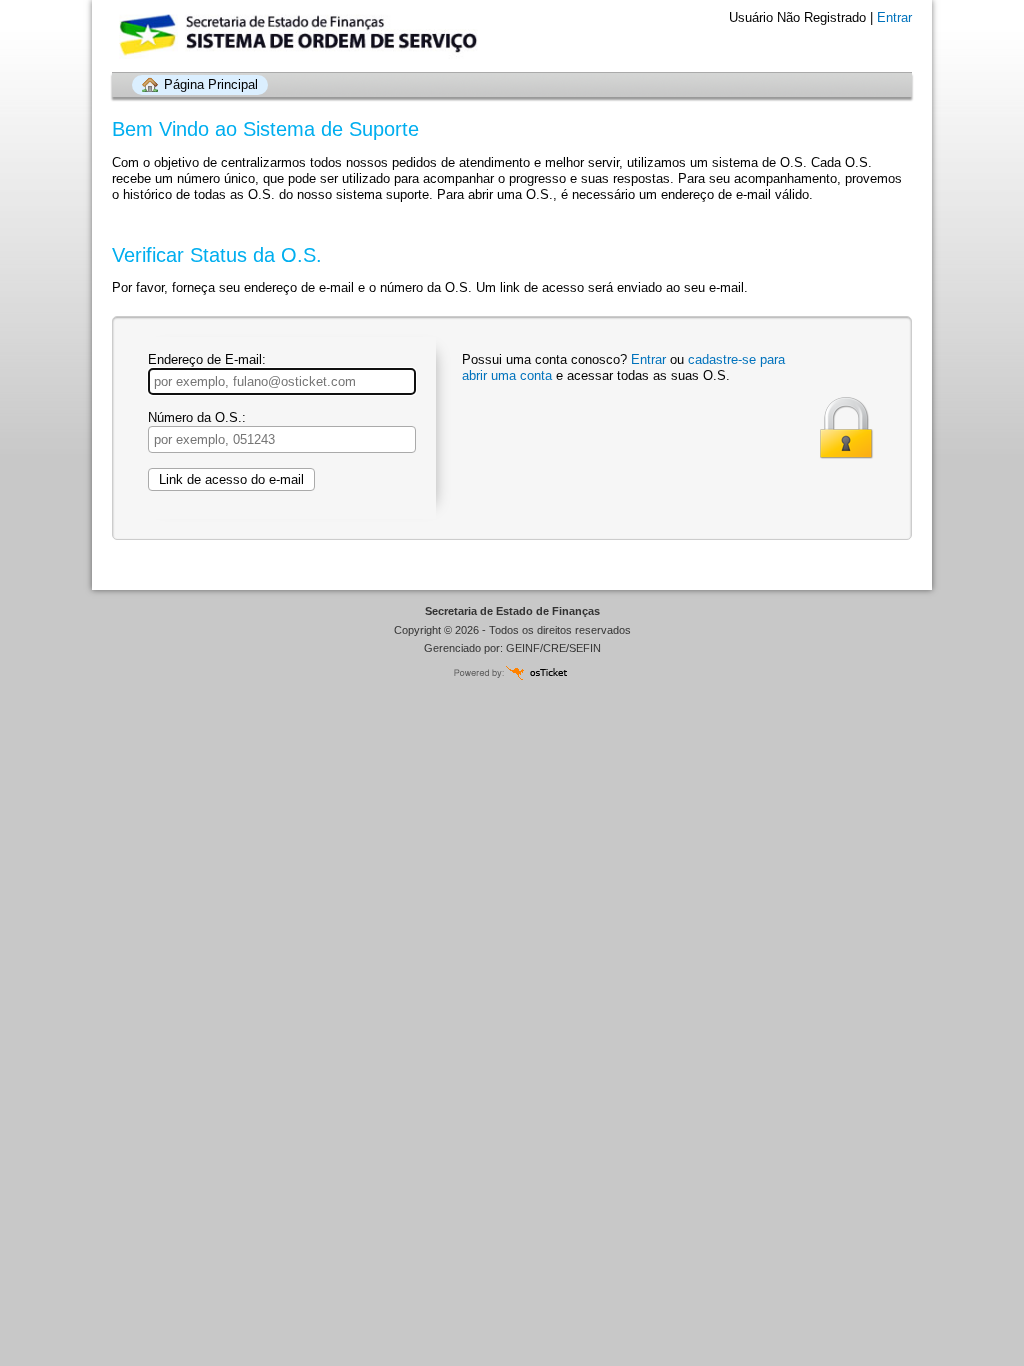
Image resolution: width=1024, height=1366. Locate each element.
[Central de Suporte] (222, 35)
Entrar (894, 17)
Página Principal (211, 84)
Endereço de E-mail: (207, 359)
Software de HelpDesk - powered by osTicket (512, 672)
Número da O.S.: (197, 417)
